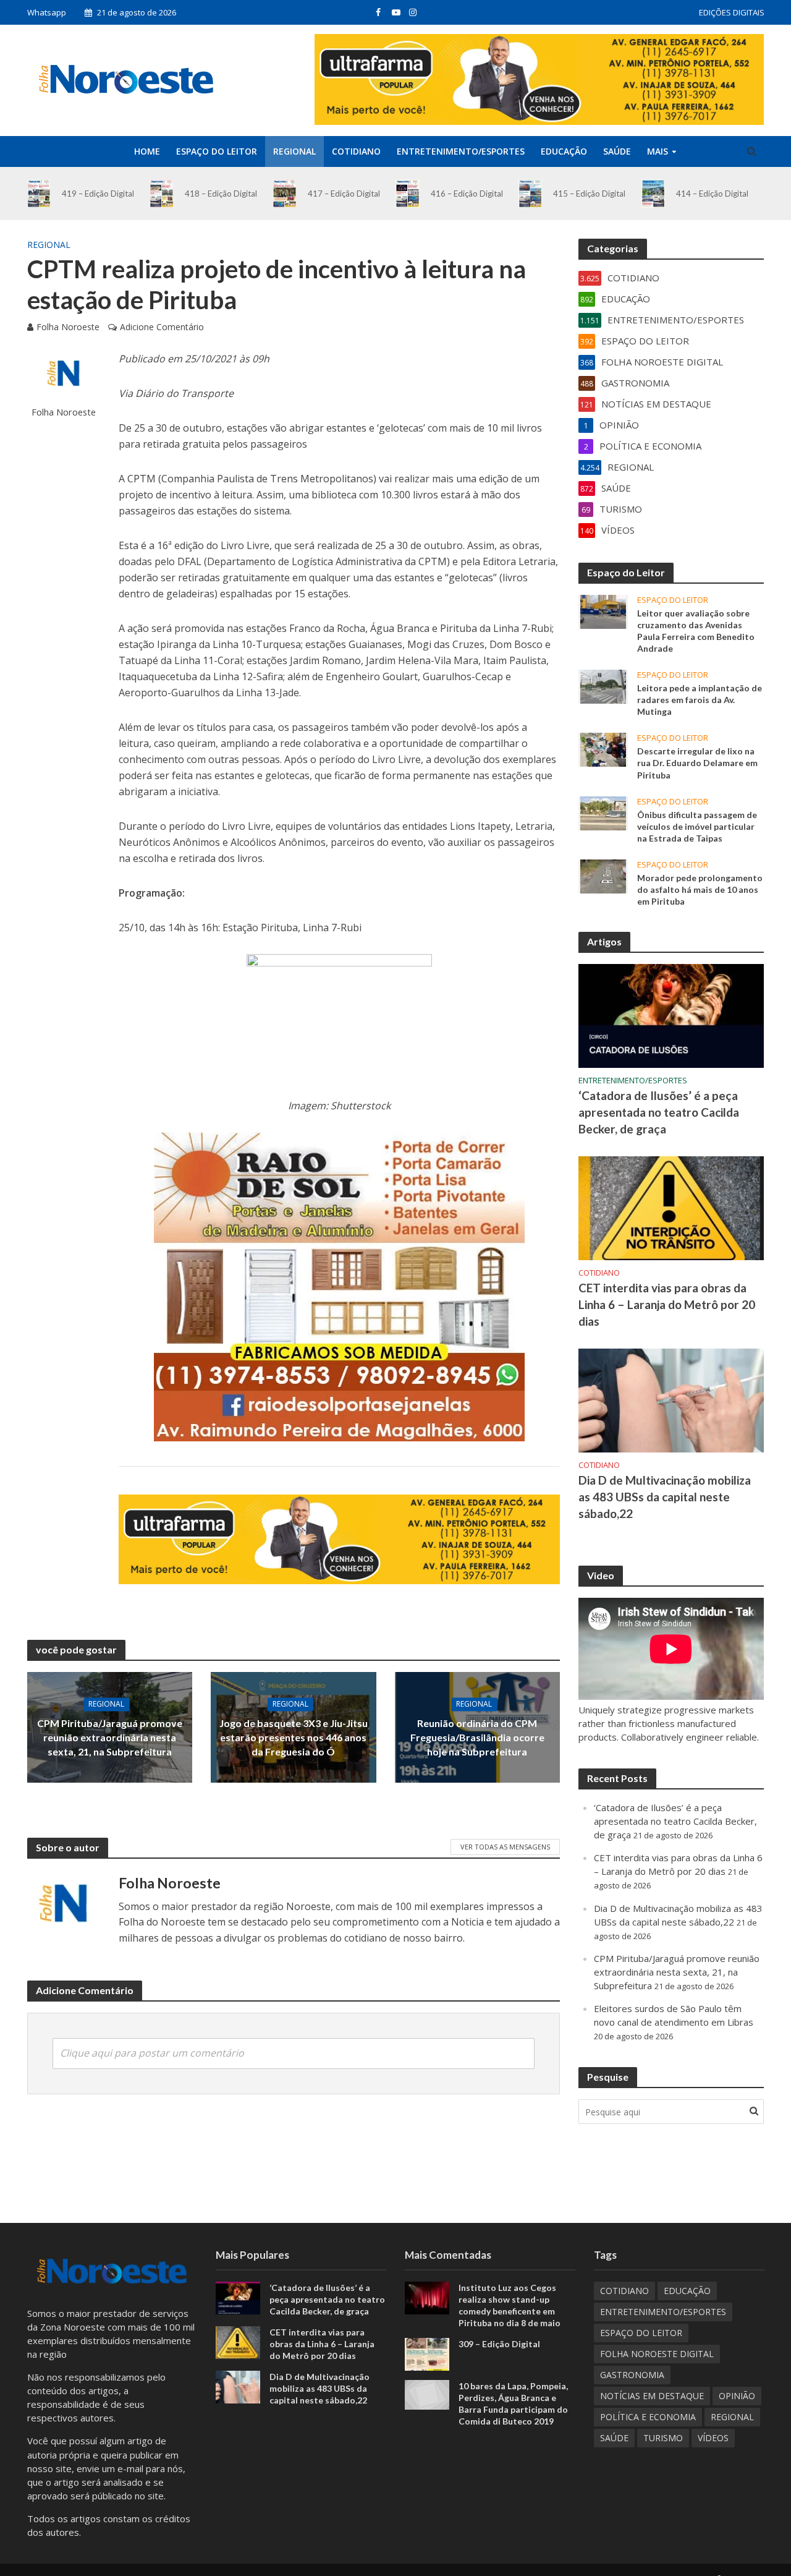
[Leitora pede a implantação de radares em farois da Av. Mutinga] (603, 686)
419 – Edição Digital (98, 194)
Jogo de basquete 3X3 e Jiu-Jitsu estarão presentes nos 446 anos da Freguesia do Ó (294, 1737)
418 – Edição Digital (221, 194)
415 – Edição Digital (589, 194)
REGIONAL (294, 151)
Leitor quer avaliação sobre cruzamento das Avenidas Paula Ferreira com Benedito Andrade (696, 631)
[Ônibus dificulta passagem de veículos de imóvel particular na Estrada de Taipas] (603, 812)
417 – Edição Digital (344, 194)
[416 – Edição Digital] (408, 194)
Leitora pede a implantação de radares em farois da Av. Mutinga (700, 700)
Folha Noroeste (68, 327)
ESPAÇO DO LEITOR (217, 151)
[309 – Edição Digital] (427, 2353)
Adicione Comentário (162, 327)
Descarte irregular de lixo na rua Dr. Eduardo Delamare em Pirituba (697, 763)
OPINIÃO (737, 2396)
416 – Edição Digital (467, 194)
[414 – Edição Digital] (654, 194)
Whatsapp (47, 12)
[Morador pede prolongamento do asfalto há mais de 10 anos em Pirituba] (603, 875)
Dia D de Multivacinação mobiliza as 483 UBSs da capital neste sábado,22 (665, 1497)
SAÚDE (617, 151)
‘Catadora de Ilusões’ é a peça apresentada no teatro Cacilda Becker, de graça (659, 1112)
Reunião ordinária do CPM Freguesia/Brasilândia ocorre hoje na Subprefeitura (477, 1737)
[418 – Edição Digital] (162, 194)
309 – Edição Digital (499, 2344)
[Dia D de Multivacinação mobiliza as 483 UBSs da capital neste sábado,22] (671, 1399)
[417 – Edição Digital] (285, 194)
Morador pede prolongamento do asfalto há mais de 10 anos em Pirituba (700, 889)
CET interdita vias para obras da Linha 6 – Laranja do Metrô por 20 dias (667, 1304)
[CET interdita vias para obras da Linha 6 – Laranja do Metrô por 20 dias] (671, 1207)
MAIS (658, 151)
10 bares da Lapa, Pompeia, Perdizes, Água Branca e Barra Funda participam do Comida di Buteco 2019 (513, 2403)
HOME (147, 151)
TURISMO (663, 2438)
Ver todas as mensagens (505, 1847)
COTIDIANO (356, 151)
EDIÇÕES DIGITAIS (732, 12)
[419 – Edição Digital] (39, 194)
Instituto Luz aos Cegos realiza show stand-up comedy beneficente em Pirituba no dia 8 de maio (510, 2305)
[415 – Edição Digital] (531, 194)
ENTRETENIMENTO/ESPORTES (461, 151)
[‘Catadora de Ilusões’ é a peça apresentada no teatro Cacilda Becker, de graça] (671, 1015)
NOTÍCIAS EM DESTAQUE (652, 2396)
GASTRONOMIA (632, 2375)
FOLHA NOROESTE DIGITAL (657, 2354)
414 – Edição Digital (712, 194)
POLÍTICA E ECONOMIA (648, 2417)
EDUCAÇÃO (564, 151)
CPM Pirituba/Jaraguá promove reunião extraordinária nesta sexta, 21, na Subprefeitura (110, 1737)
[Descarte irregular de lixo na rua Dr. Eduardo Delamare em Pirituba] (603, 749)
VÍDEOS (713, 2438)
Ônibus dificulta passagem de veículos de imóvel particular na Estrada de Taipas (697, 826)
